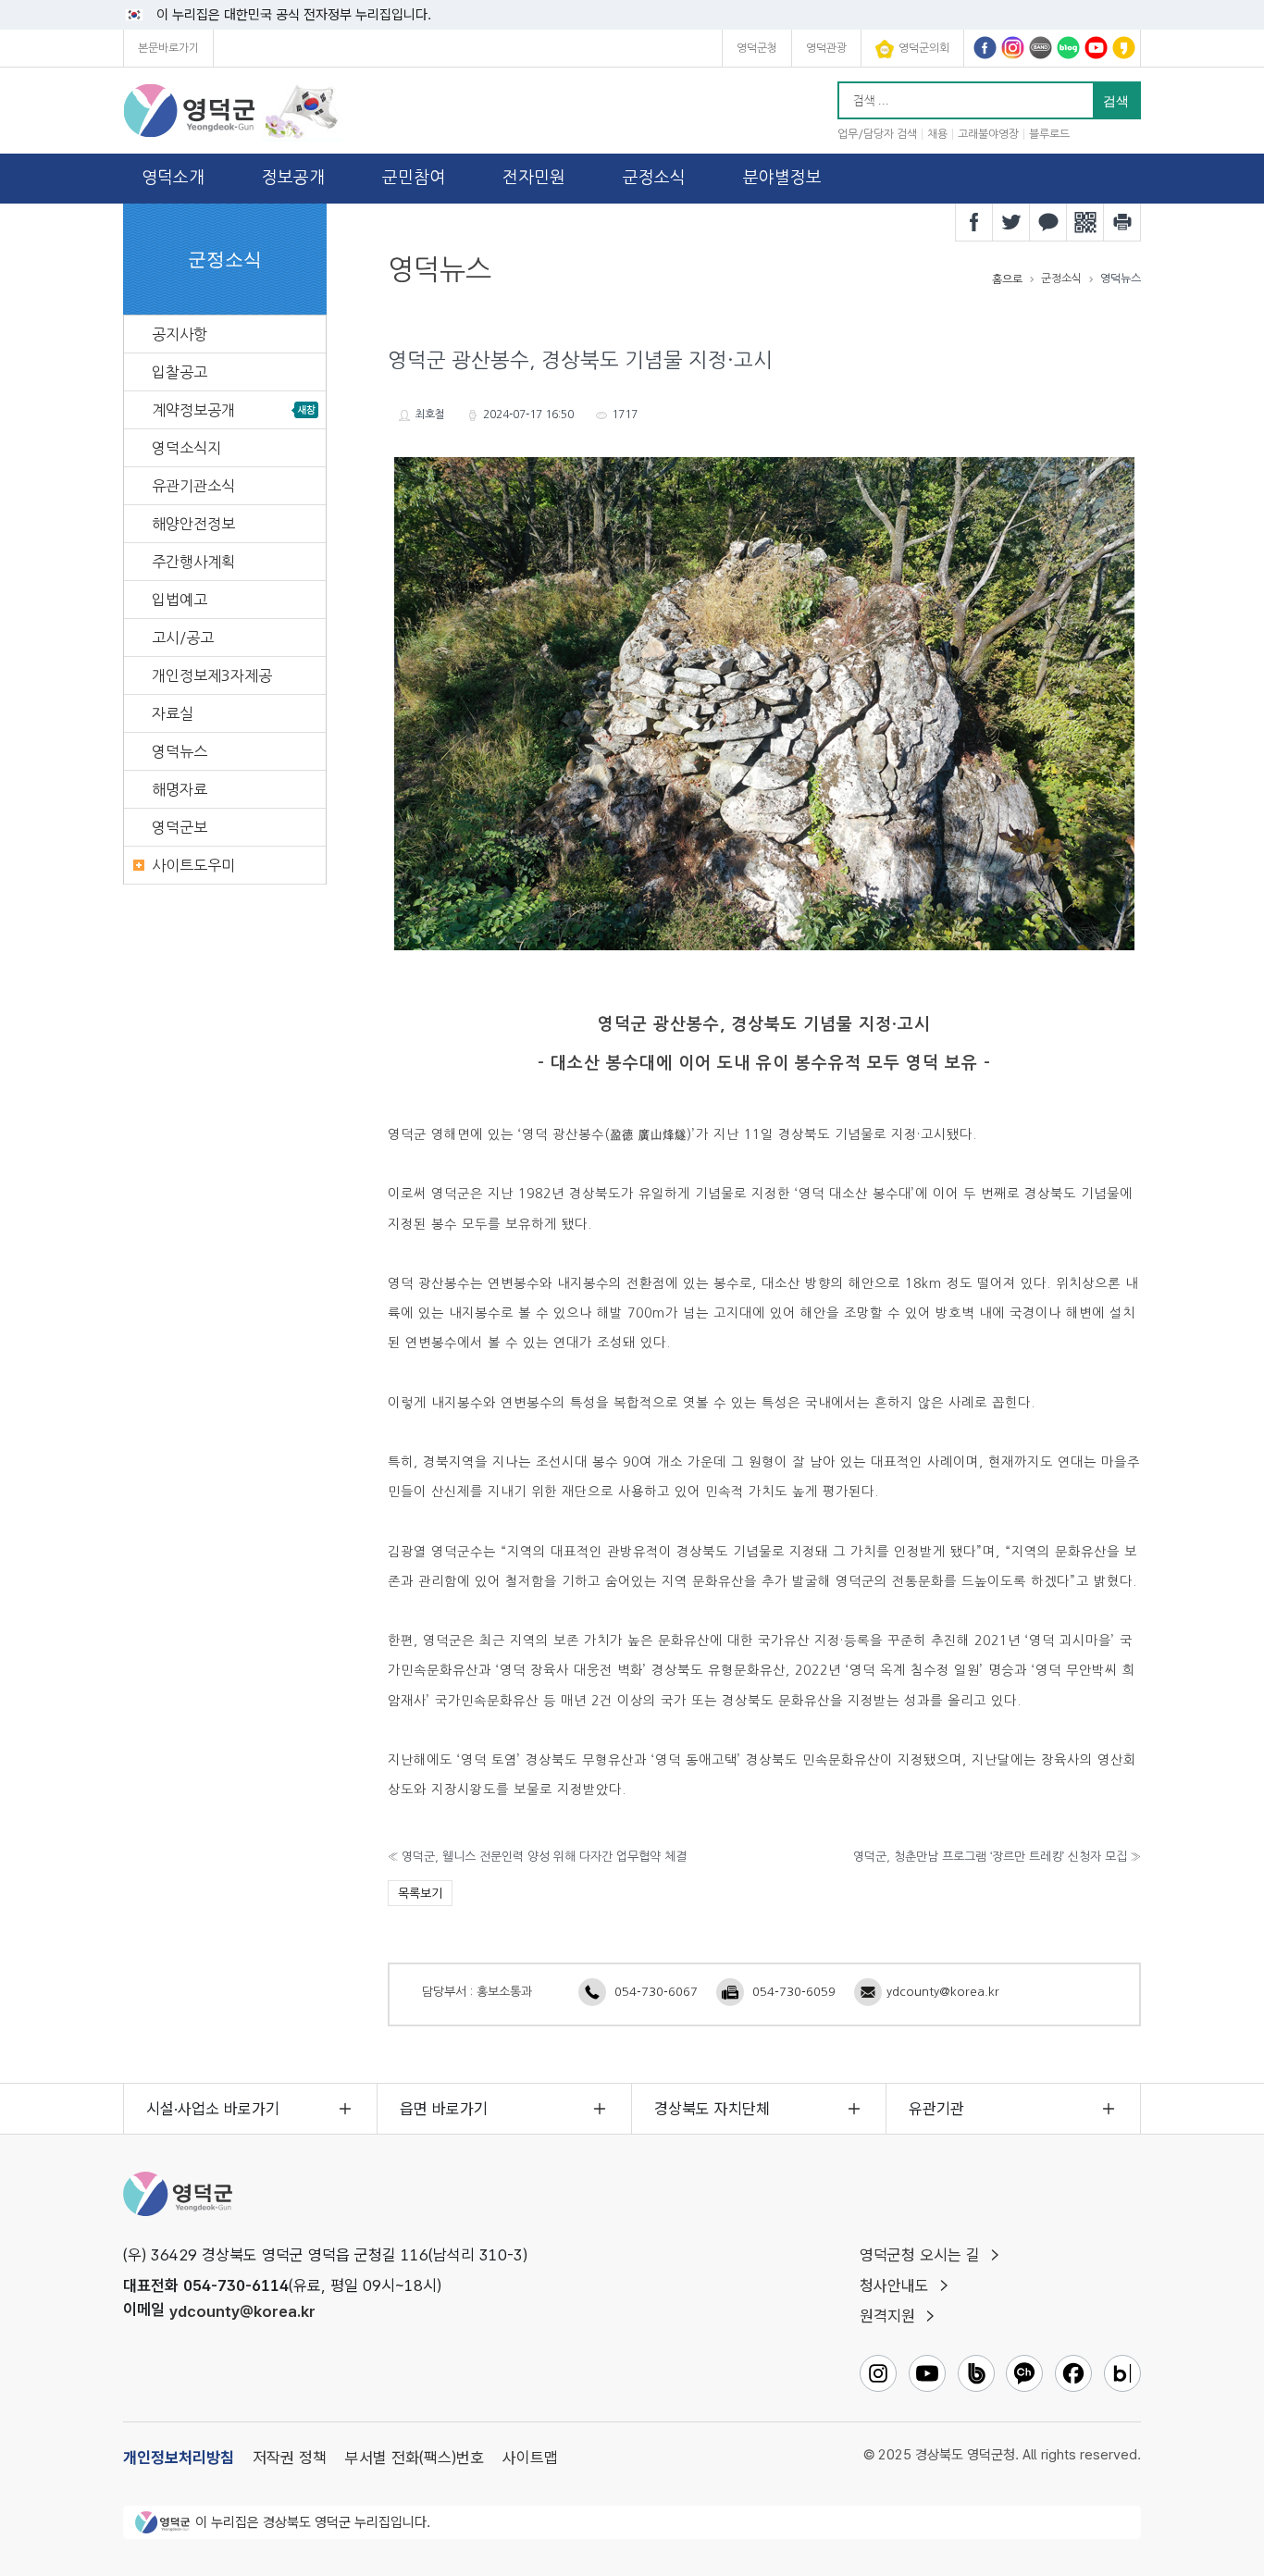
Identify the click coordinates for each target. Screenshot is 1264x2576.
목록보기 (420, 1894)
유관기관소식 (193, 486)
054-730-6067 (656, 1992)
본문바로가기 (168, 48)
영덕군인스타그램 (1013, 48)
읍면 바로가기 (444, 2109)
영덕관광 (826, 48)
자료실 (173, 713)
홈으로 (1007, 279)
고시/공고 (183, 638)
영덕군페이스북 (985, 48)
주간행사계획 (193, 562)
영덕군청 (757, 48)
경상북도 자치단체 (712, 2109)
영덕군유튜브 (1096, 48)
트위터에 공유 (1011, 222)
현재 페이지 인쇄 (1122, 222)
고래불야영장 (988, 134)
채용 (937, 134)
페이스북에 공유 (974, 222)
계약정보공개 (193, 410)
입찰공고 (180, 372)
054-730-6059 (794, 1992)
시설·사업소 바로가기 (213, 2109)
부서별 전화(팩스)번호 (415, 2458)
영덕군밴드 (1041, 48)
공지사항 (180, 334)
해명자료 (180, 789)
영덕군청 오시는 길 (920, 2255)
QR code (1085, 222)
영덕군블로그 (1068, 48)
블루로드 (1049, 134)
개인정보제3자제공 (212, 675)
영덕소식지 (186, 448)
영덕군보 (180, 827)
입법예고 (180, 600)
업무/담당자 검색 (877, 134)
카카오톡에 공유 (1048, 222)
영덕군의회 (924, 48)
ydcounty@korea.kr (943, 1992)
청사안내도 (894, 2285)
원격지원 (887, 2316)
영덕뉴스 (180, 751)
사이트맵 (530, 2458)
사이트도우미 (193, 865)
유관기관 (936, 2109)
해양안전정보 (193, 524)
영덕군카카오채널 (1124, 48)
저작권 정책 (290, 2458)
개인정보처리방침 (179, 2458)
